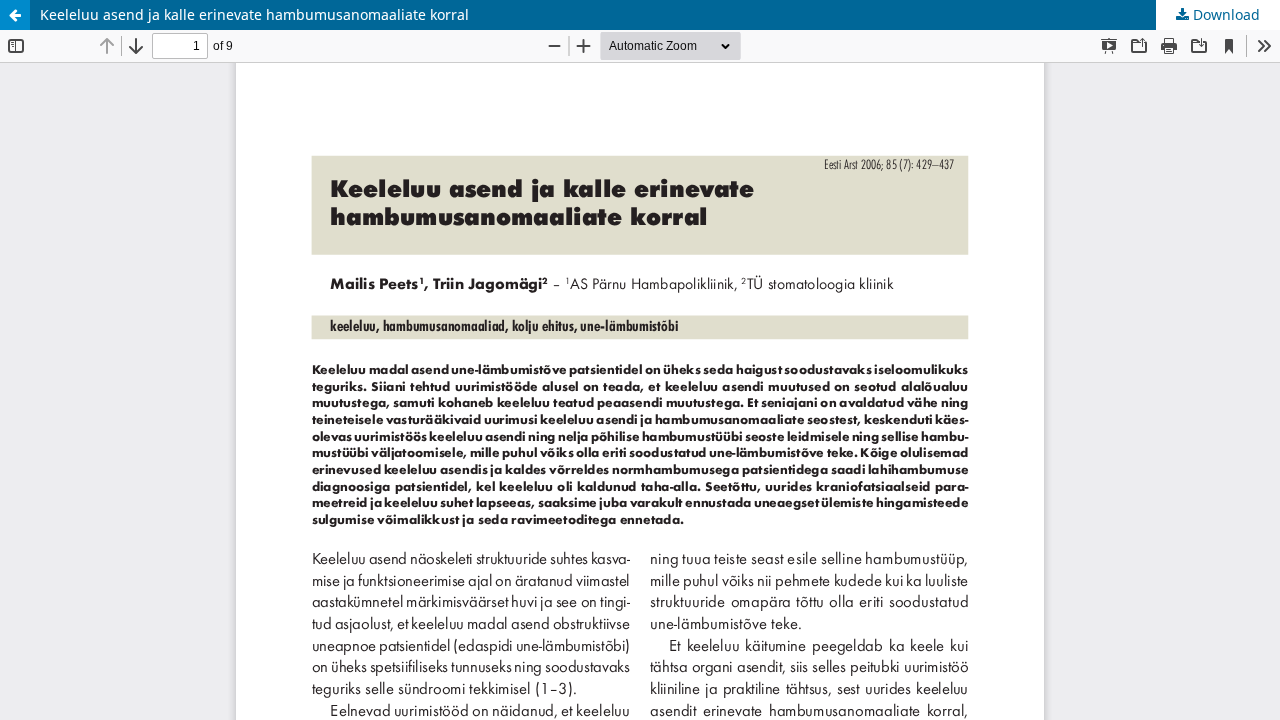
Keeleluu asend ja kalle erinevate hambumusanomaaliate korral (254, 14)
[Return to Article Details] (15, 15)
